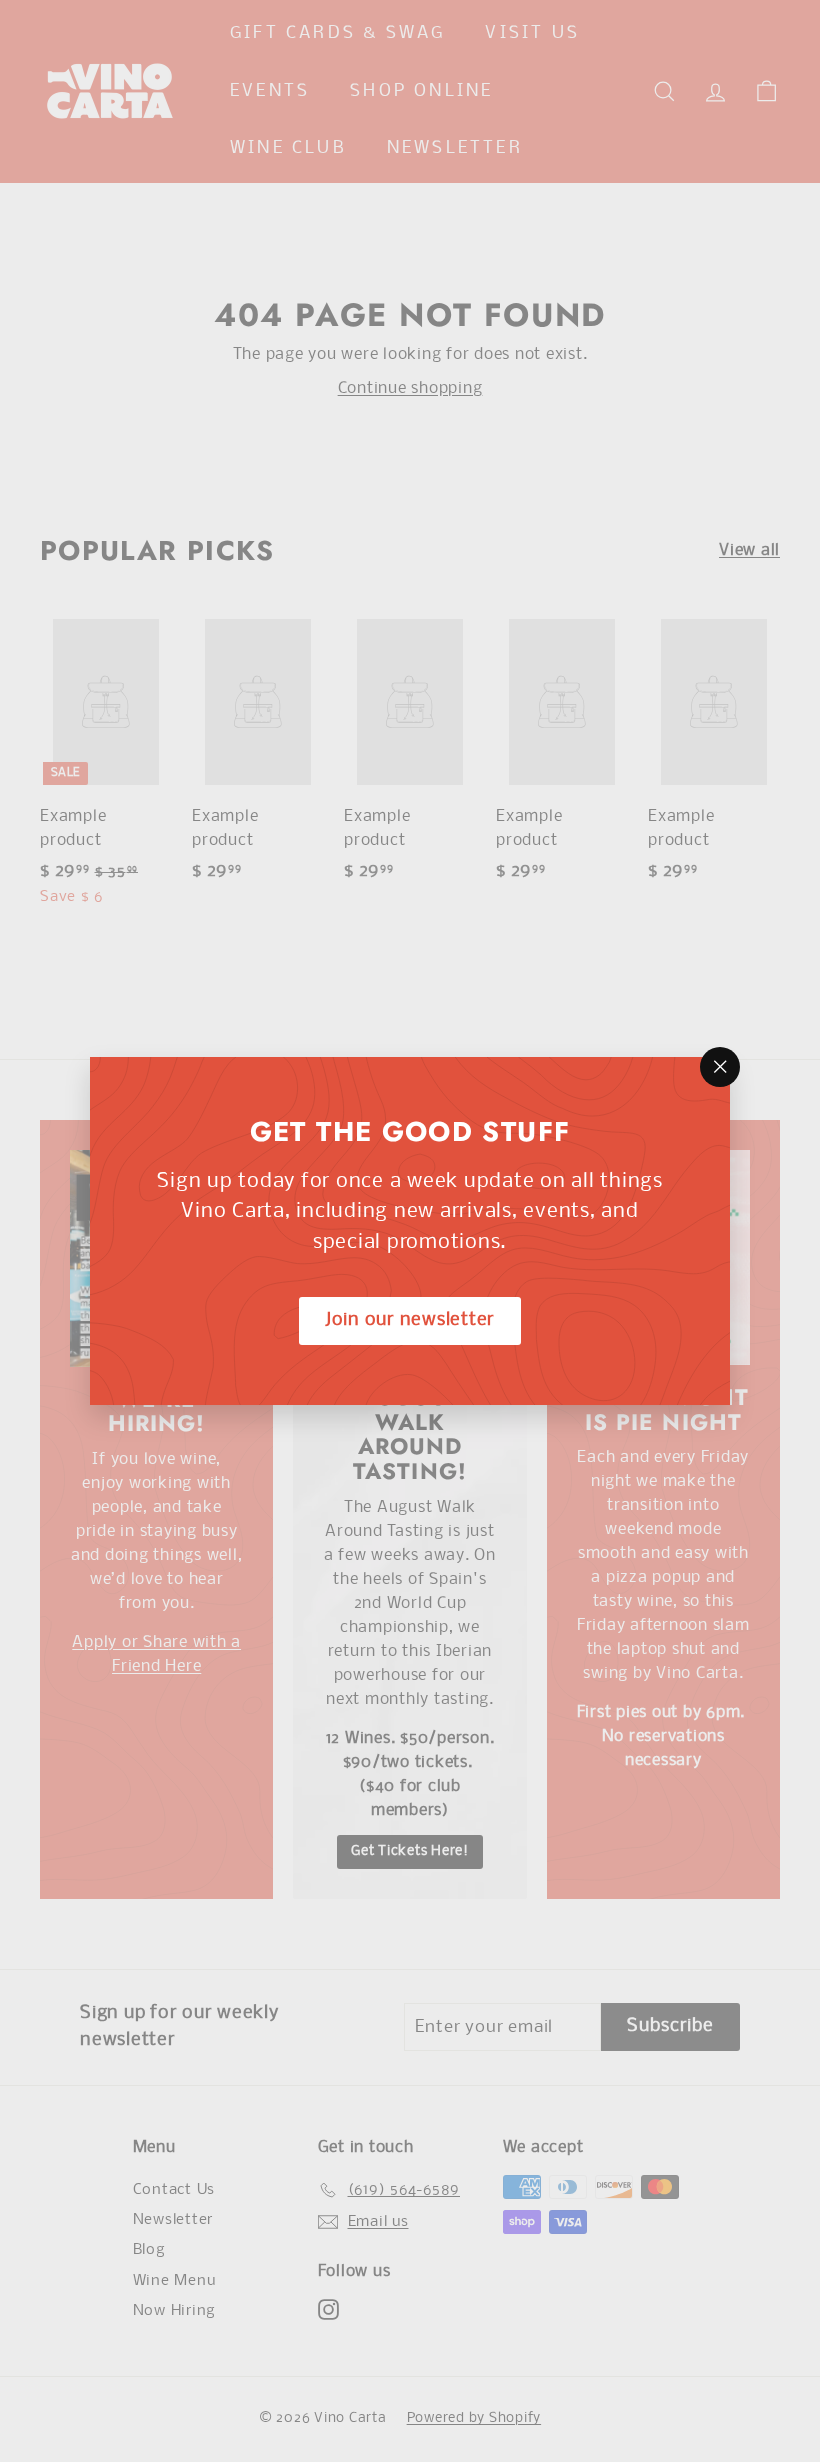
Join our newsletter (410, 1320)
